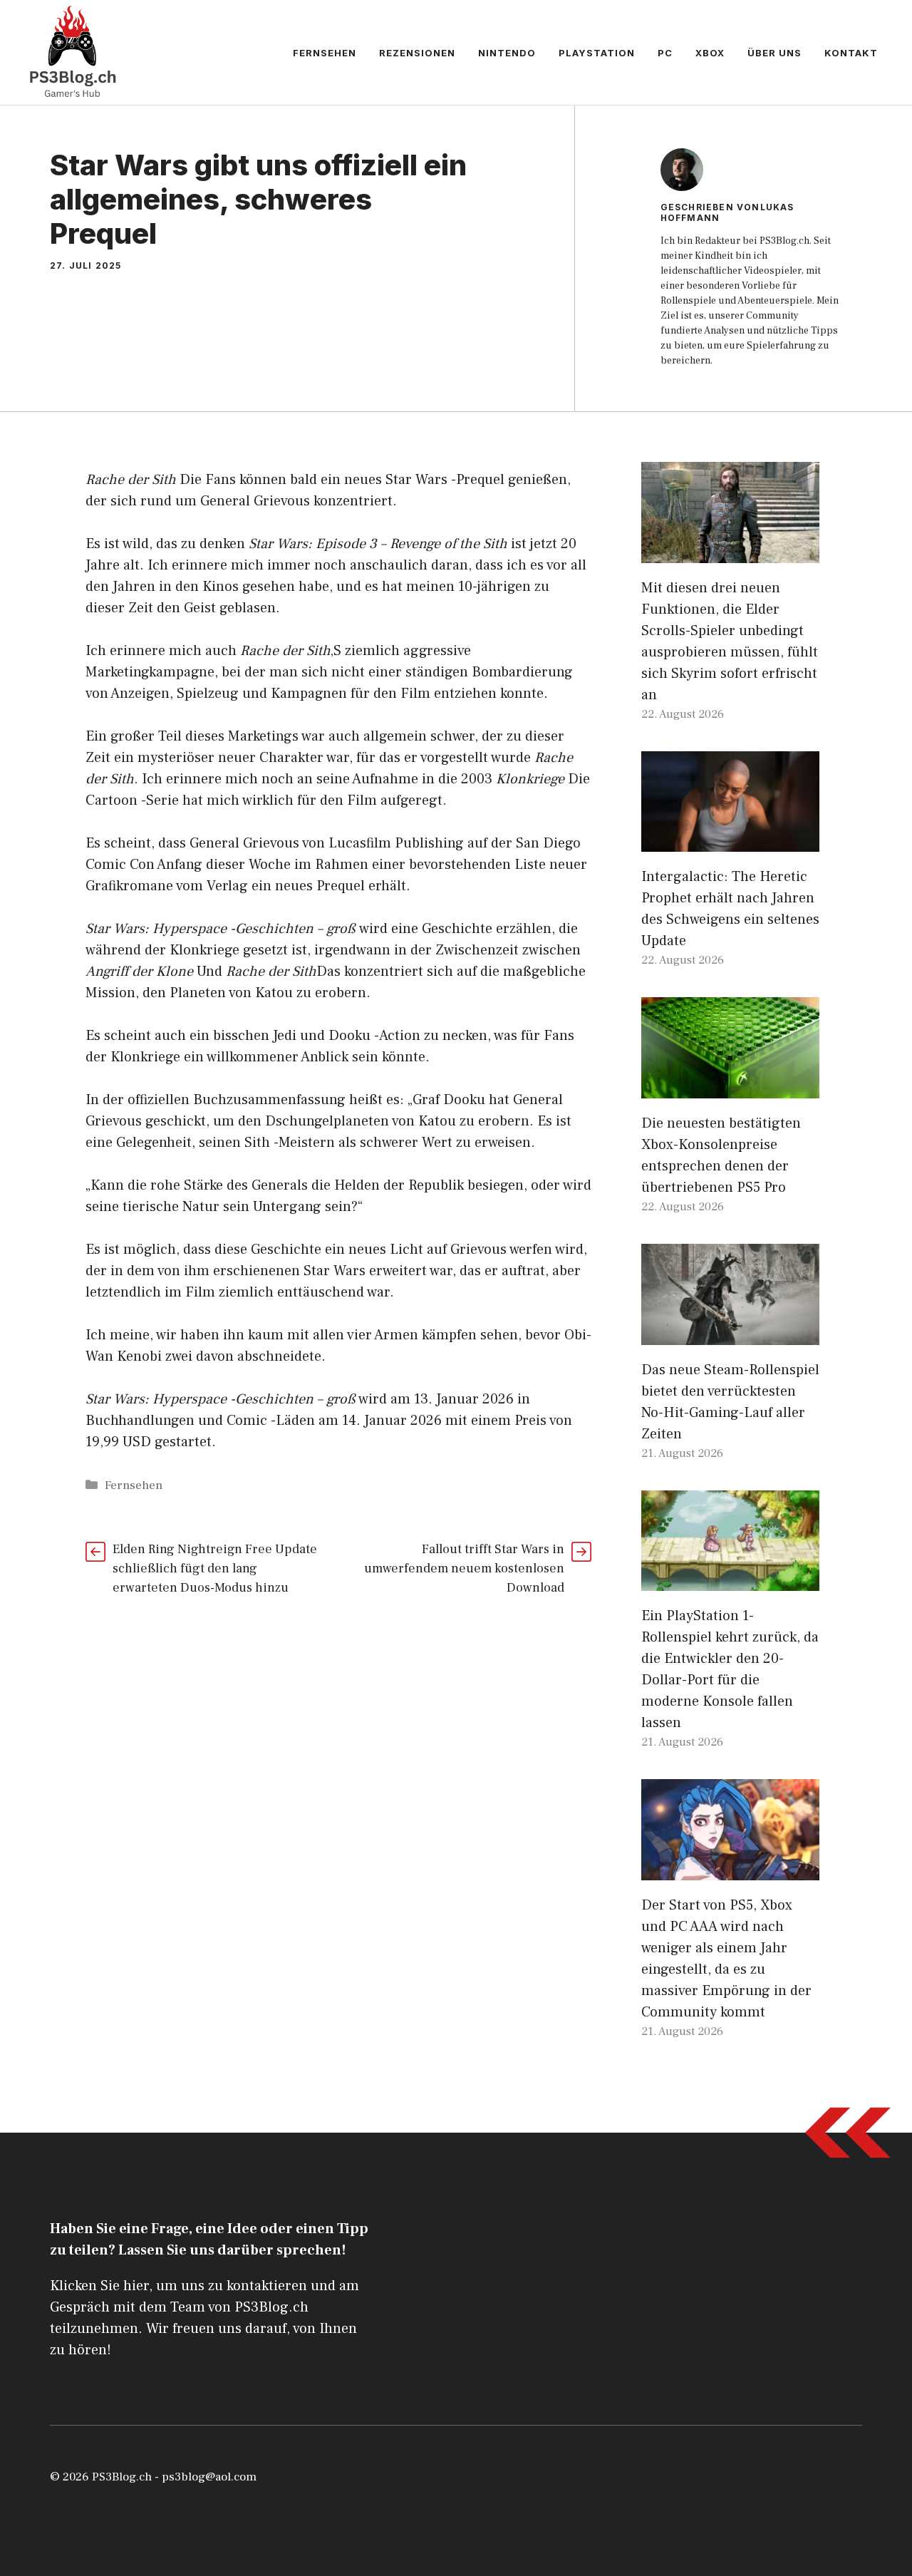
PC (665, 53)
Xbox (710, 53)
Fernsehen (325, 53)
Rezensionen (417, 53)
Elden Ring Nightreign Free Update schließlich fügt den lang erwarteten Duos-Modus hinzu (215, 1568)
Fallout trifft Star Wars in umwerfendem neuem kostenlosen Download (464, 1568)
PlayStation (597, 53)
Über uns (774, 53)
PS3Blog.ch (122, 2477)
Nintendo (507, 53)
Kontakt (851, 53)
